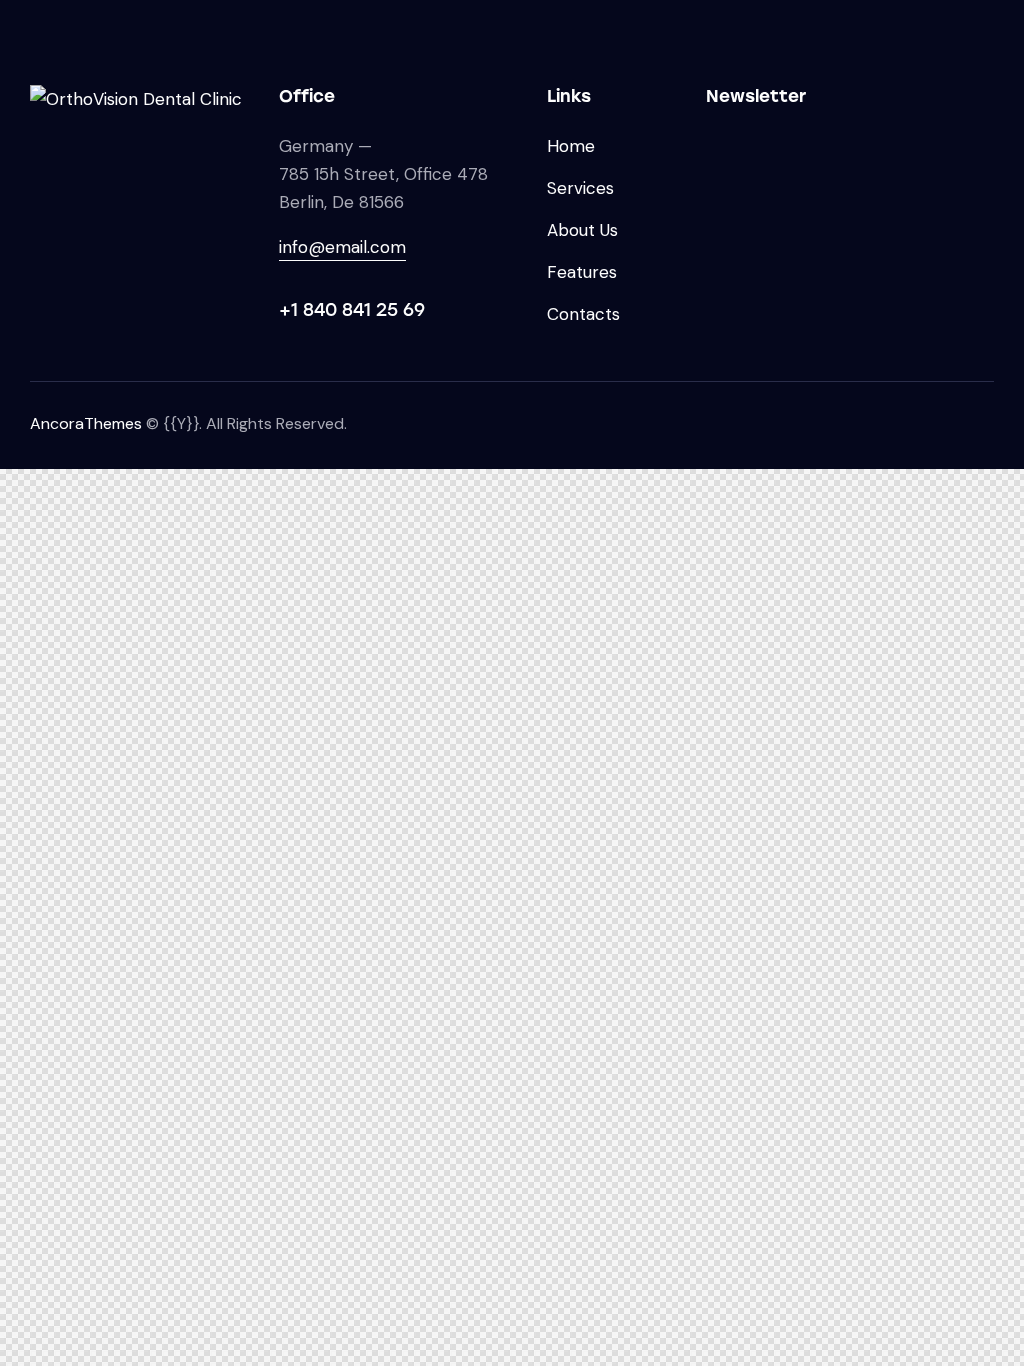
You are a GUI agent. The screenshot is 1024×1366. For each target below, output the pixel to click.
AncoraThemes (86, 423)
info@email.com (342, 247)
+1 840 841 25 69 (352, 310)
